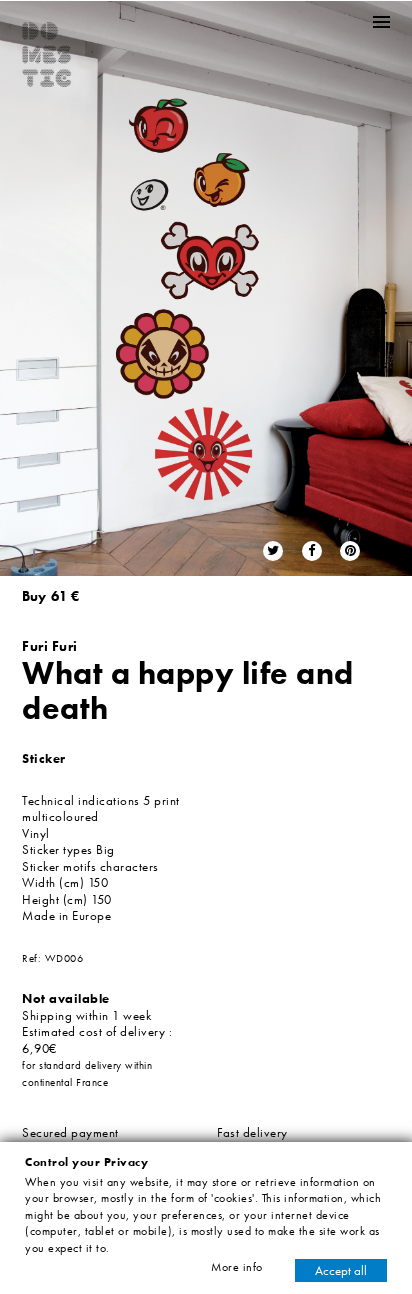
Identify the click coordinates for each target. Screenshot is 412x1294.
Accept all (341, 1270)
